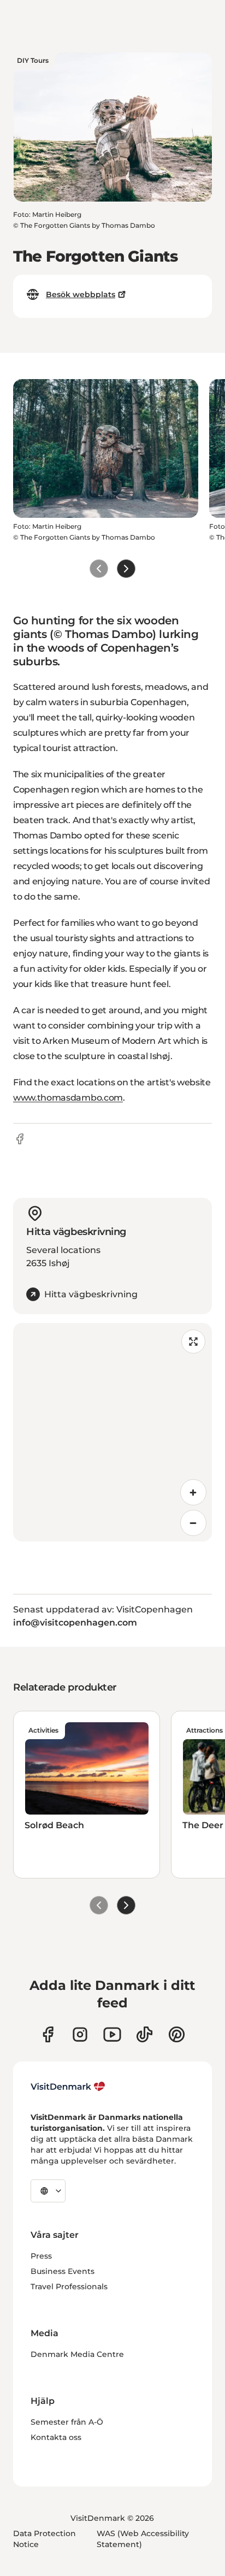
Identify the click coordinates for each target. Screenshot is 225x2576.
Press (41, 2256)
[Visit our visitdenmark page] (112, 2034)
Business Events (63, 2271)
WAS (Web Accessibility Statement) (143, 2539)
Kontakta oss (56, 2437)
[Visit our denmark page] (48, 2034)
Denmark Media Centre (77, 2354)
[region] (112, 1432)
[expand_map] (193, 1342)
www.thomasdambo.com (68, 1098)
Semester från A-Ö (67, 2422)
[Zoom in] (193, 1492)
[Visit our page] (80, 2034)
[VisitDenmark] (68, 2087)
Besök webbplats (81, 294)
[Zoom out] (193, 1523)
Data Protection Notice (45, 2539)
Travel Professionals (69, 2287)
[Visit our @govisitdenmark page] (144, 2034)
